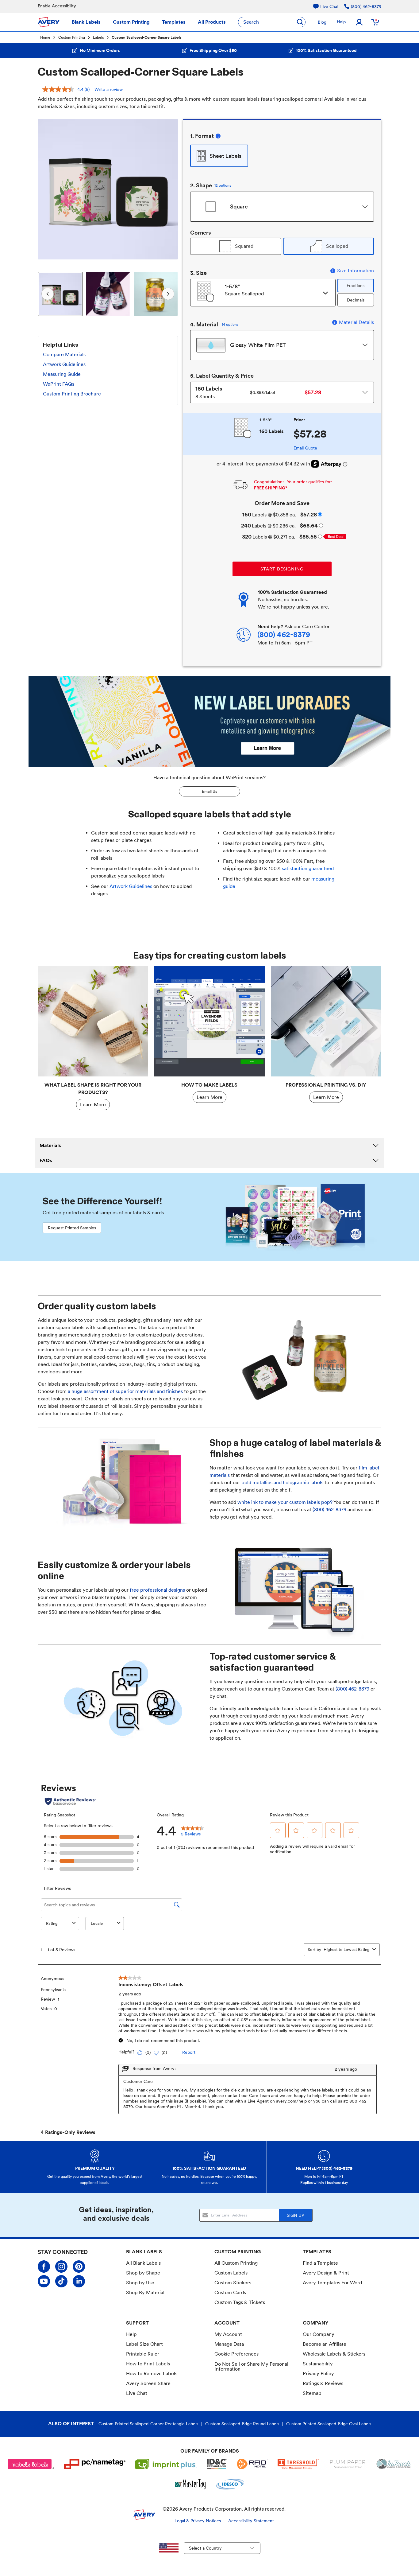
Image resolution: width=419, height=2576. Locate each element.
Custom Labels (231, 2273)
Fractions (356, 286)
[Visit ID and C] (217, 2464)
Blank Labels (86, 22)
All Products (212, 22)
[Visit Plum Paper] (348, 2464)
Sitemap (312, 2393)
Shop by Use (140, 2283)
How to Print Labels (148, 2364)
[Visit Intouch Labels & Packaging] (394, 2464)
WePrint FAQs (59, 384)
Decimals (356, 300)
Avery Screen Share (148, 2383)
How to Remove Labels (152, 2374)
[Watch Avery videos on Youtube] (44, 2281)
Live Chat (137, 2393)
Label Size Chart (144, 2344)
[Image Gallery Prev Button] (46, 189)
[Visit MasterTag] (191, 2484)
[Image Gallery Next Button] (169, 189)
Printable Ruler (143, 2354)
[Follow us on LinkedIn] (79, 2281)
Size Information (356, 271)
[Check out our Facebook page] (44, 2267)
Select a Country (205, 2548)
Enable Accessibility (57, 6)
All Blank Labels (143, 2263)
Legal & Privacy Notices (198, 2521)
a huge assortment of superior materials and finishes (125, 1391)
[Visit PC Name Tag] (95, 2464)
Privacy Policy (318, 2374)
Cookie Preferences (236, 2354)
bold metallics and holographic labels (282, 1483)
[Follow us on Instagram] (61, 2267)
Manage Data (229, 2344)
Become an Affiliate (325, 2344)
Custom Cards (230, 2292)
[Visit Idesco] (230, 2484)
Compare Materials (64, 354)
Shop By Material (145, 2292)
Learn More (93, 1105)
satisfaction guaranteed (308, 868)
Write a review (109, 89)
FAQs (46, 1160)
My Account (228, 2334)
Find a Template (320, 2263)
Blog (322, 22)
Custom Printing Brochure (72, 394)
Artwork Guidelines (64, 364)
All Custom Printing (236, 2263)
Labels (98, 37)
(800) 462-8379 (329, 1510)
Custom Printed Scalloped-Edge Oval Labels (329, 2424)
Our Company (319, 2334)
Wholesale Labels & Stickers (334, 2354)
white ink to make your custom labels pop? (285, 1502)
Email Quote (305, 448)
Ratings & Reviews (323, 2383)
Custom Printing (131, 22)
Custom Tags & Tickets (240, 2302)
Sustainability (318, 2364)
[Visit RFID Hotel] (252, 2464)
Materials (50, 1145)
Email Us (209, 791)
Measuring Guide (62, 374)
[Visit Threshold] (298, 2464)
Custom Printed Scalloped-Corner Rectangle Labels (148, 2424)
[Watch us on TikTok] (61, 2281)
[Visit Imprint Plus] (166, 2464)
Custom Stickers (233, 2283)
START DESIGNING (282, 569)
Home (45, 37)
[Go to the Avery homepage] (49, 22)
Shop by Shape (143, 2273)
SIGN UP (295, 2215)
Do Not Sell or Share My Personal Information (251, 2367)
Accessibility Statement (251, 2521)
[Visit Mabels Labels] (31, 2464)
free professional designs (158, 1590)
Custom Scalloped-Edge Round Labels (242, 2424)
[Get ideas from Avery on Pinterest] (79, 2267)
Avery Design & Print (326, 2273)
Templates (174, 22)
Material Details (356, 322)
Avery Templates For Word (332, 2283)
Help (341, 22)
